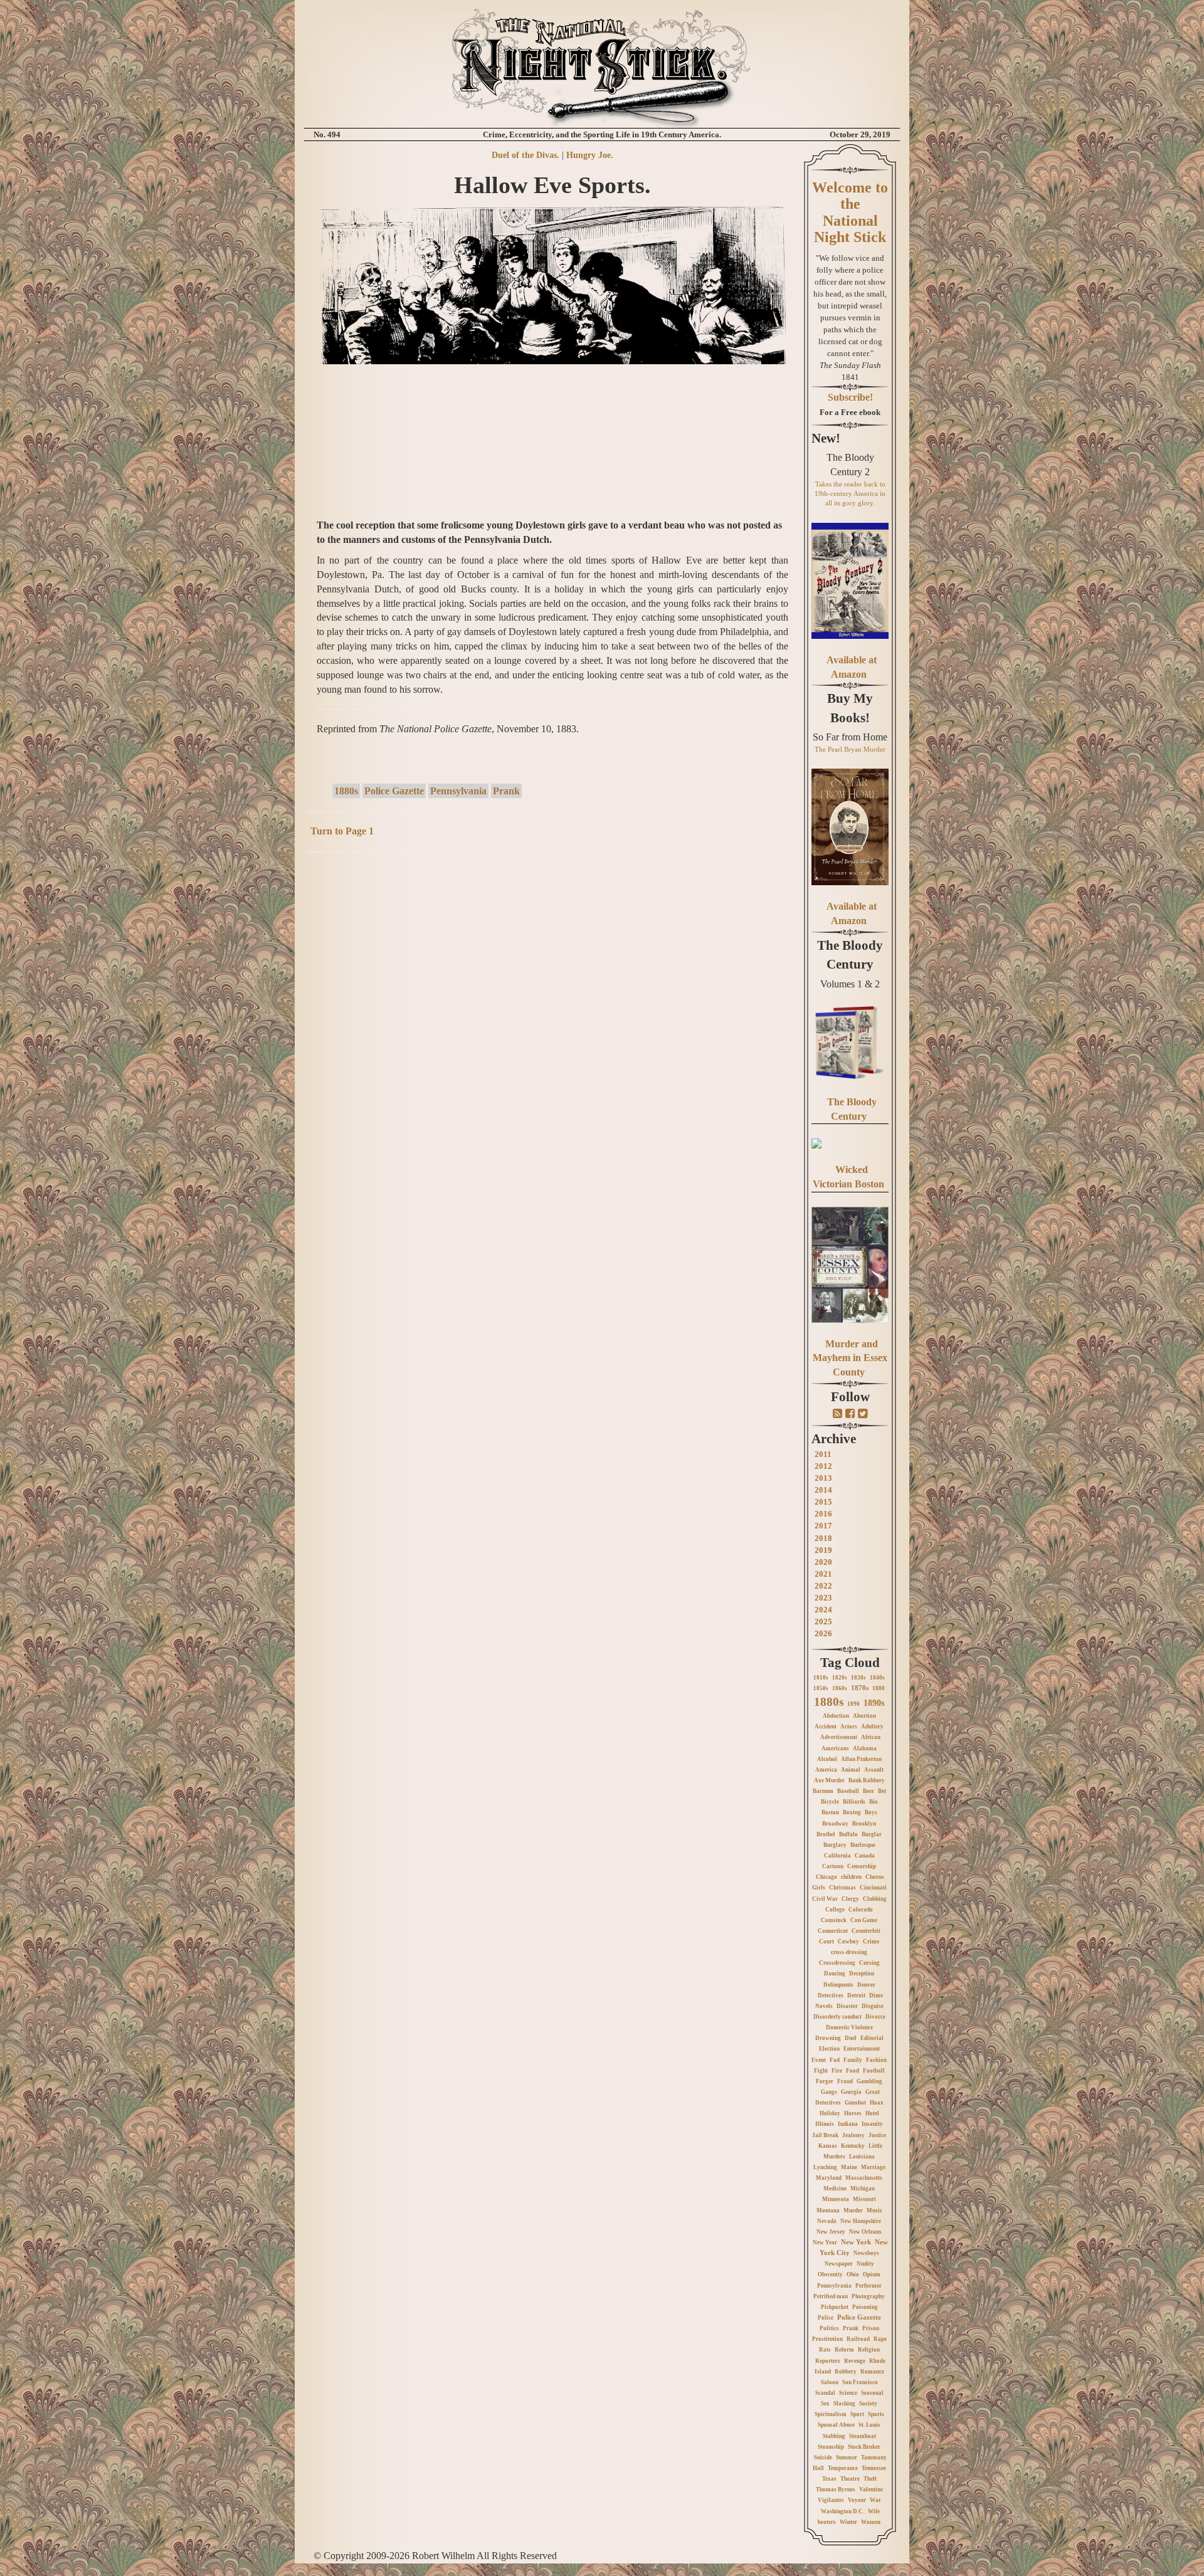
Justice (877, 2135)
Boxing (852, 1812)
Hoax (877, 2103)
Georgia (851, 2092)
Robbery (846, 2372)
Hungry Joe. (590, 155)
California (837, 1856)
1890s (874, 1703)
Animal (851, 1770)
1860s (840, 1688)
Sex (825, 2404)
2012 (823, 1466)
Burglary (835, 1845)
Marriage (873, 2167)
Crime (871, 1942)
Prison (871, 2328)
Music (874, 2211)
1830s (858, 1678)
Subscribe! (850, 397)
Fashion (876, 2060)
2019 (823, 1550)
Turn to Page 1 (342, 831)
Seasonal (872, 2393)
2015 (823, 1502)
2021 (823, 1574)
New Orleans (865, 2232)
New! (826, 438)
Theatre (850, 2479)
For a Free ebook (850, 412)
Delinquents (838, 1985)
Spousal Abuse (836, 2425)
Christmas (842, 1888)
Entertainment (862, 2049)
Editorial (872, 2038)
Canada (865, 1856)
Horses (853, 2113)
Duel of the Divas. (525, 155)
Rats (825, 2350)
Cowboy (848, 1942)
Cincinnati (873, 1888)
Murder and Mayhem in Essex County (850, 1358)
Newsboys (866, 2253)
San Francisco (860, 2382)
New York (856, 2242)
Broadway (835, 1824)
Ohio (853, 2274)
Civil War (825, 1899)
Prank (506, 791)
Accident (826, 1727)
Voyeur (857, 2500)
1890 (853, 1704)
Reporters (828, 2361)
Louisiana (862, 2157)
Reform (844, 2350)
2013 (823, 1478)
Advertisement (839, 1737)
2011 (823, 1454)
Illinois (825, 2124)
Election (829, 2049)
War (875, 2500)
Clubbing (875, 1899)
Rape (880, 2339)
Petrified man (831, 2296)
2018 (823, 1538)
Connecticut (833, 1931)
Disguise (873, 2006)
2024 (823, 1610)
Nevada (827, 2221)
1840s (877, 1678)
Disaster (847, 2006)
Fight (821, 2071)
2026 (823, 1633)
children (851, 1877)
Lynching (825, 2167)
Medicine (835, 2189)
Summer (847, 2458)
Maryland (829, 2178)
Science (848, 2393)
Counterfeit (866, 1931)
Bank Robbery (867, 1780)
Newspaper (839, 2264)
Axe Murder (829, 1780)
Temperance (843, 2468)
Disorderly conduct (837, 2017)
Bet (882, 1791)
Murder (853, 2211)
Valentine (871, 2489)
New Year (825, 2242)
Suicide (823, 2458)
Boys (871, 1812)
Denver (866, 1985)
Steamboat (863, 2436)
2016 (823, 1514)
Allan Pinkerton (861, 1759)
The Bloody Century (850, 955)
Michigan (863, 2189)
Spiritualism (831, 2414)
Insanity (872, 2124)
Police (826, 2318)
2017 (823, 1526)
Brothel (826, 1834)
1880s (346, 791)
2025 (823, 1622)
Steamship (831, 2447)
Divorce (875, 2017)
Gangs (829, 2092)
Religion (869, 2350)
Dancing (835, 1974)
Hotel (872, 2113)
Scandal (825, 2393)
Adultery (872, 1727)
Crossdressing (837, 1963)
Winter (848, 2522)
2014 (823, 1490)
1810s (821, 1678)
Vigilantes (831, 2500)
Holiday (830, 2113)
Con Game (864, 1920)
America (826, 1770)
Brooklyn (864, 1824)
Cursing (869, 1963)
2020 (823, 1562)
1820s (840, 1678)
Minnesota (836, 2199)
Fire (837, 2071)
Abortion (864, 1716)
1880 (879, 1688)
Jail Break (825, 2135)
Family (853, 2060)
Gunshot (855, 2103)
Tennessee (874, 2468)
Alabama (865, 1748)
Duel (851, 2038)
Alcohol (827, 1759)
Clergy (850, 1899)
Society (868, 2404)
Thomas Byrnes (836, 2489)
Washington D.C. (842, 2511)
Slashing (844, 2404)
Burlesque (863, 1845)
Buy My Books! (850, 708)
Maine (849, 2167)
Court (826, 1942)
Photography (868, 2296)
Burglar (872, 1834)
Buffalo (848, 1834)
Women (871, 2522)
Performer (869, 2286)
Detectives (831, 1995)
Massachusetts (864, 2178)
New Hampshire (861, 2221)
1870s (860, 1688)
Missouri (864, 2199)
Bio (874, 1802)
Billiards (854, 1802)
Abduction (836, 1716)
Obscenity (830, 2274)
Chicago (826, 1877)
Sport (857, 2414)
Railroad (858, 2339)
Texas (829, 2479)
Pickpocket (835, 2307)
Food (853, 2071)
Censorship (862, 1866)
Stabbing (834, 2436)
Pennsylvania (458, 791)
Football (874, 2071)
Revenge (855, 2361)
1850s (821, 1688)
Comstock (834, 1920)
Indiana (848, 2124)
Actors (849, 1727)
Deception (862, 1974)
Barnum (823, 1791)
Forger (825, 2081)
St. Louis (869, 2425)
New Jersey (831, 2232)
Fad (835, 2060)
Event (819, 2060)
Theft (870, 2479)
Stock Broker (864, 2447)
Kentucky (853, 2146)
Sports (876, 2414)
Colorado (861, 1910)
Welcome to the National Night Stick (850, 212)
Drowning (828, 2038)
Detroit (856, 1995)
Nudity (865, 2264)
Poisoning (865, 2307)
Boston (830, 1812)
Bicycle (830, 1802)
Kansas (828, 2146)
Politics (829, 2328)
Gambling (869, 2081)
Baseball (848, 1791)
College (835, 1910)
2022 (823, 1586)
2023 (823, 1598)
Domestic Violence (849, 2027)
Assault (874, 1770)
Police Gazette (394, 791)
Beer (869, 1791)
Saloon (830, 2382)
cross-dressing (849, 1952)
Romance (872, 2372)
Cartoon (833, 1866)
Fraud (845, 2081)
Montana (828, 2211)
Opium (872, 2274)
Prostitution (827, 2339)
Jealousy (853, 2135)
